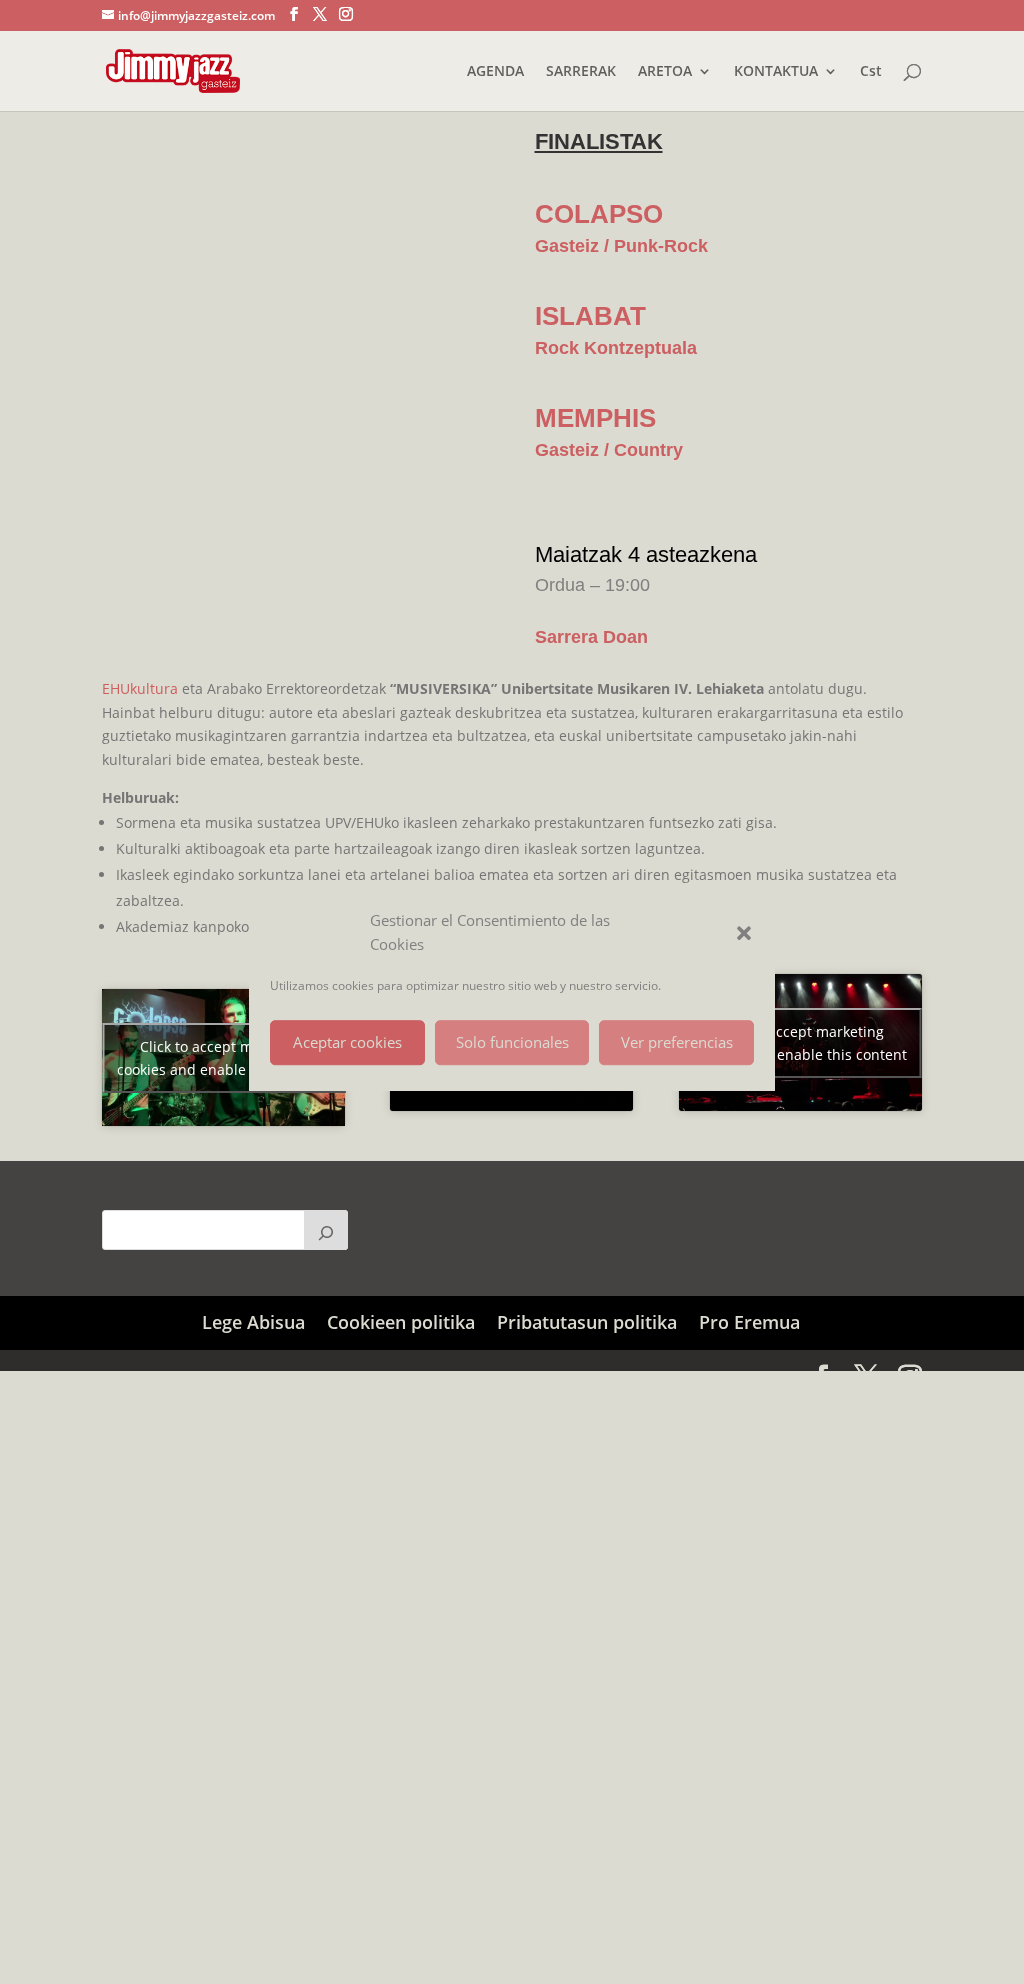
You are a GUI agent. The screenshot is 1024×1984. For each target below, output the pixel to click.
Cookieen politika (401, 1322)
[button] (744, 933)
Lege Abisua (253, 1322)
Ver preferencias (677, 1042)
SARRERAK (581, 72)
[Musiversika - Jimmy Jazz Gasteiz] (218, 130)
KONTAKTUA (776, 72)
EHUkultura (140, 688)
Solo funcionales (512, 1042)
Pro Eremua (749, 1322)
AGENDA (495, 72)
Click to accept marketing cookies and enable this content (223, 1058)
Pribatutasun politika (587, 1322)
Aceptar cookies (347, 1042)
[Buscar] (326, 1230)
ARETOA (665, 72)
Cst (871, 72)
